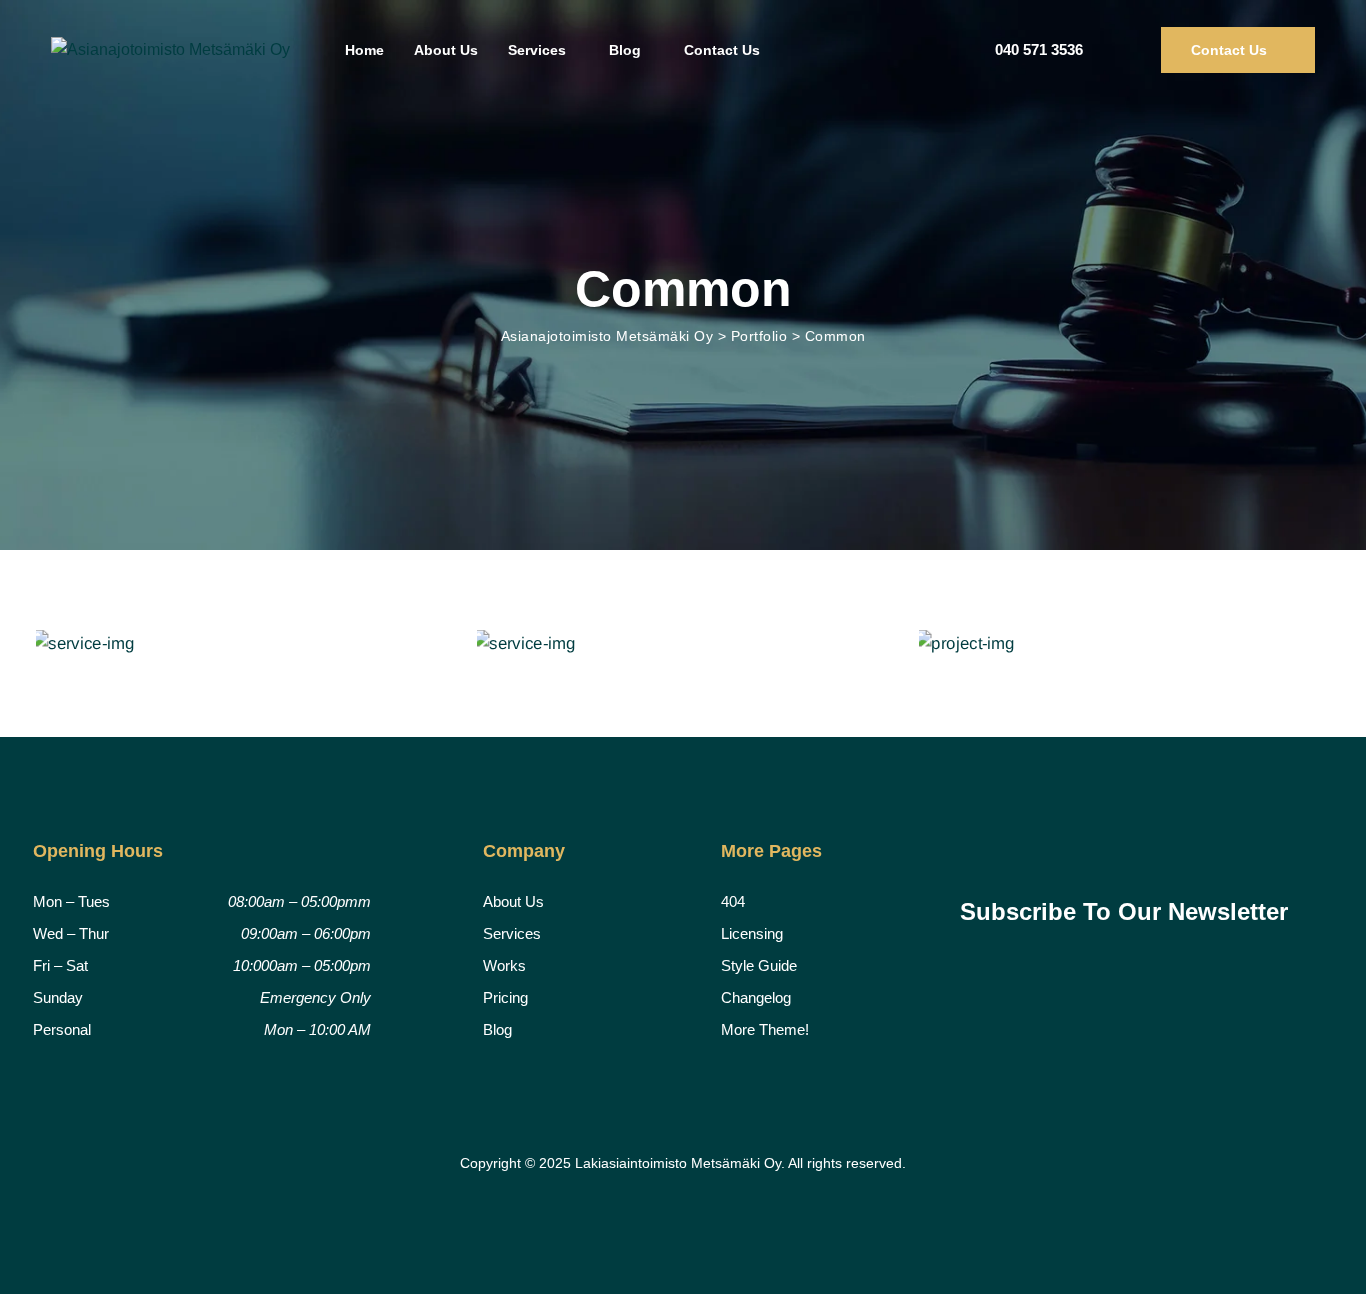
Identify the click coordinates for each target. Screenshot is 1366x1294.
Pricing (505, 997)
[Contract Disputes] (241, 643)
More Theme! (765, 1029)
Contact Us (722, 50)
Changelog (756, 997)
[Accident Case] (682, 643)
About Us (446, 50)
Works (504, 965)
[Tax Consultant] (1124, 643)
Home (364, 50)
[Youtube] (1138, 849)
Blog (625, 50)
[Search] (1127, 50)
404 (733, 901)
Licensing (752, 933)
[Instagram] (1084, 849)
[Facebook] (977, 849)
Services (537, 50)
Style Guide (759, 965)
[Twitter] (1030, 849)
